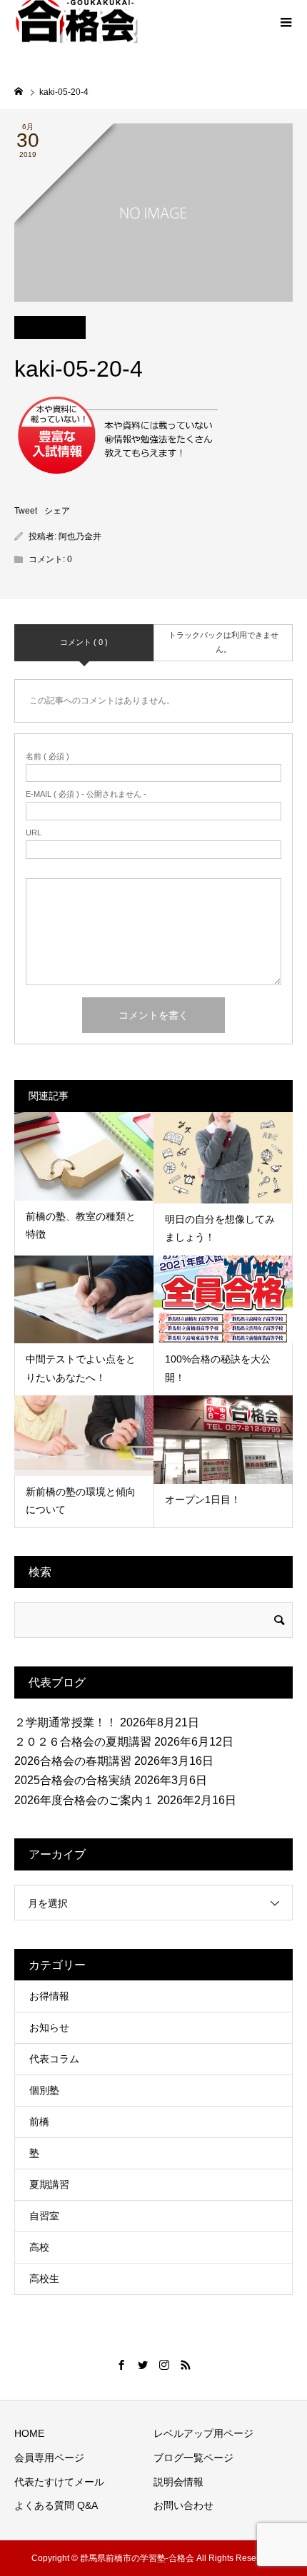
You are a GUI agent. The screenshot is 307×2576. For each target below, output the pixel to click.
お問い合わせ (183, 2505)
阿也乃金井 (80, 536)
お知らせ (49, 2027)
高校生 (44, 2279)
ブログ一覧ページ (193, 2458)
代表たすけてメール (59, 2482)
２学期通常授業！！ (66, 1722)
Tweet (26, 511)
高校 (39, 2247)
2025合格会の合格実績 (73, 1780)
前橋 (39, 2122)
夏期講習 (49, 2184)
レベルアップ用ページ (203, 2433)
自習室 (44, 2216)
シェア (57, 511)
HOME (29, 2433)
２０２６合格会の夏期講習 (83, 1742)
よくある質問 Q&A (56, 2505)
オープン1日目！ (203, 1500)
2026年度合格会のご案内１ (84, 1800)
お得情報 (49, 1996)
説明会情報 (178, 2482)
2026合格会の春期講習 (73, 1761)
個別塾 (44, 2090)
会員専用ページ (49, 2458)
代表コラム (54, 2059)
